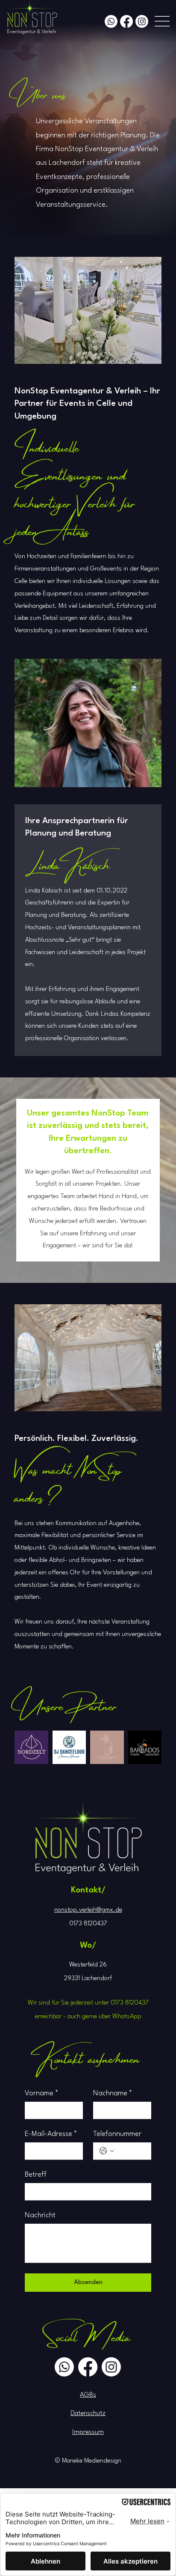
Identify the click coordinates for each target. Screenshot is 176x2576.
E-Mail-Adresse (51, 2134)
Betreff (36, 2175)
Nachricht (40, 2215)
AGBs (88, 2395)
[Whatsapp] (111, 21)
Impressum (88, 2432)
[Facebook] (126, 21)
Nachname (113, 2093)
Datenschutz (88, 2413)
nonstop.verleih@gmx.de (88, 1910)
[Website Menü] (162, 21)
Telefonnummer (117, 2134)
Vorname (42, 2093)
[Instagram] (142, 21)
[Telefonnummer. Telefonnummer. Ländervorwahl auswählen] (107, 2151)
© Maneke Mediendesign (88, 2461)
